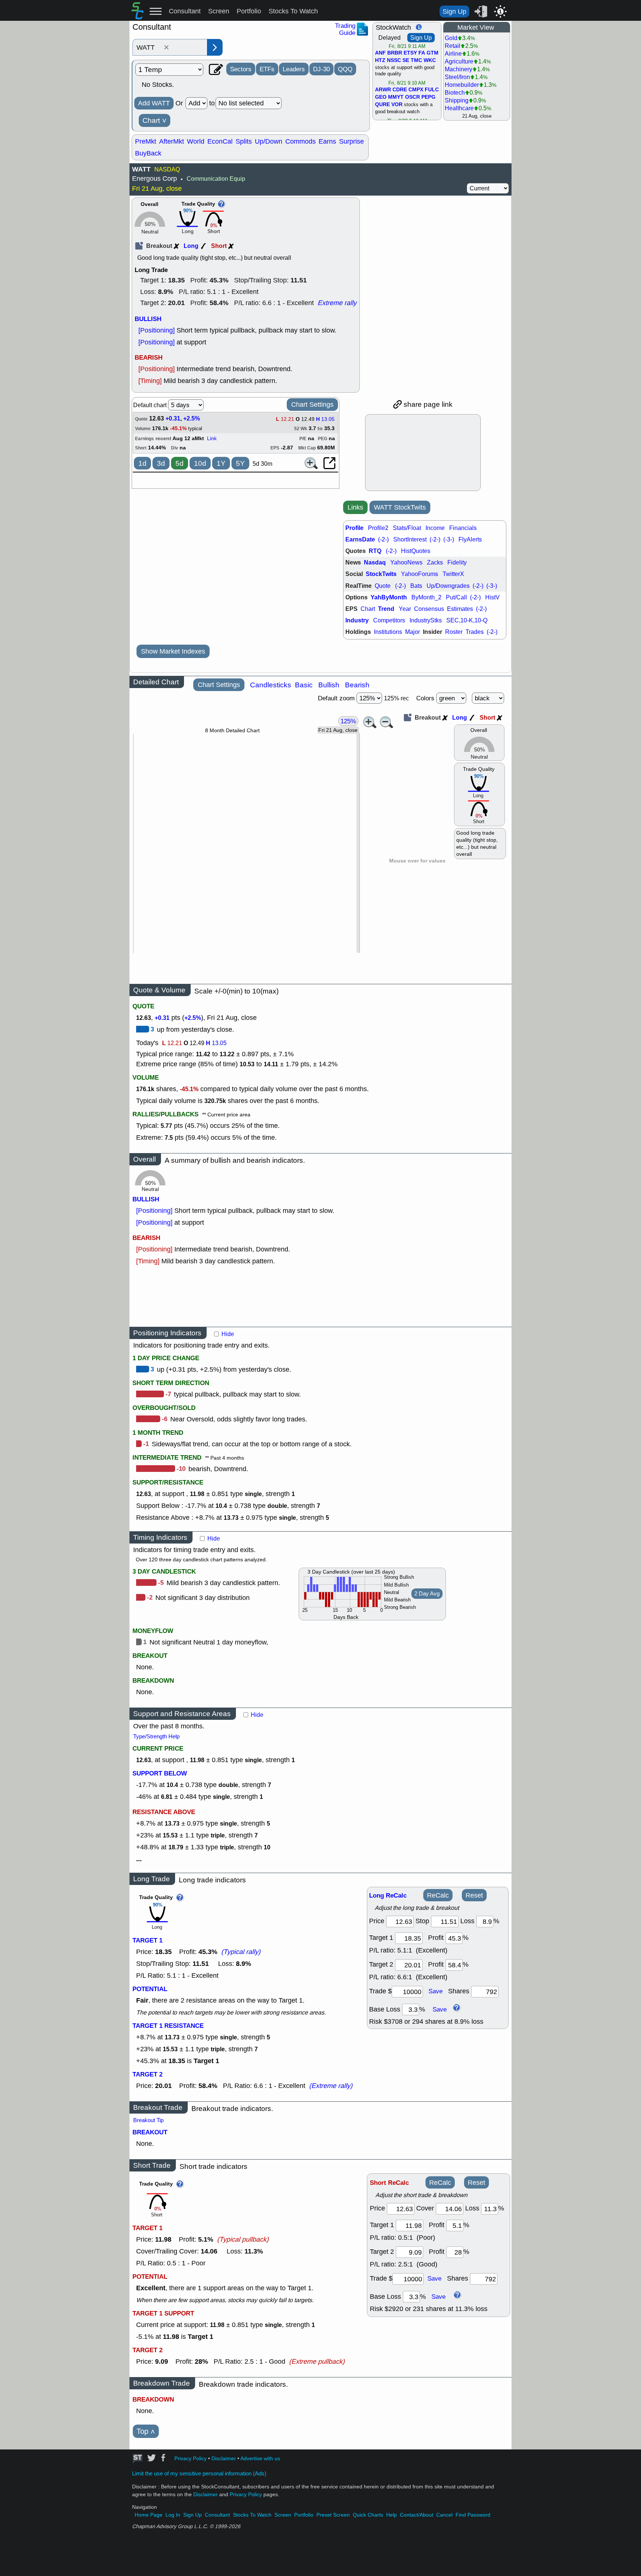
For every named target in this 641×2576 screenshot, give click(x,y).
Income (435, 528)
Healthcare (459, 108)
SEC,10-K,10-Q (467, 620)
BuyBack (148, 153)
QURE (382, 105)
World (196, 141)
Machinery (458, 69)
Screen (219, 11)
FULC (432, 90)
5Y (240, 463)
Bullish (329, 685)
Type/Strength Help (156, 1737)
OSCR (412, 97)
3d (161, 463)
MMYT (396, 97)
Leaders (294, 69)
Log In (173, 2515)
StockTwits (381, 574)
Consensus (429, 609)
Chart (155, 121)
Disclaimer (224, 2459)
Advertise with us (260, 2459)
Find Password (473, 2515)
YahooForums (420, 574)
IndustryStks (426, 620)
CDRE (400, 90)
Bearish (357, 685)
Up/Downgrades (448, 586)
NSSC (394, 60)
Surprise (351, 141)
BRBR (395, 53)
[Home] (137, 17)
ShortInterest (410, 539)
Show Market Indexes (173, 651)
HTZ (380, 60)
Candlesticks (271, 685)
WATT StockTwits (400, 507)
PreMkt (146, 141)
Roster (454, 632)
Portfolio (249, 11)
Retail (453, 46)
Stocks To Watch (293, 11)
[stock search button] (215, 47)
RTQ (375, 551)
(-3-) (449, 539)
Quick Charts (368, 2515)
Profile (354, 528)
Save (435, 1991)
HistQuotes (416, 551)
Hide (228, 1334)
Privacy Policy (190, 2459)
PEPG (428, 97)
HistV (492, 597)
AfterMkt (172, 141)
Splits (244, 141)
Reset (474, 1895)
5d (180, 463)
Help (392, 2515)
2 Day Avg (427, 1594)
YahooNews (406, 562)
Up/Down (269, 141)
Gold (451, 38)
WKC (430, 60)
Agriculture (459, 61)
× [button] (166, 48)
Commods (300, 141)
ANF (380, 53)
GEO (381, 97)
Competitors (389, 620)
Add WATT (154, 103)
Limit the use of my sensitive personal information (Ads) (199, 2474)
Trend (386, 609)
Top (146, 2431)
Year (405, 609)
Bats (416, 586)
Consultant (185, 11)
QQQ (345, 69)
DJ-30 (321, 69)
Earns (327, 141)
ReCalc (438, 1895)
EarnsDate (360, 539)
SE (406, 60)
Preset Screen (333, 2515)
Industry (357, 620)
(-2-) (383, 539)
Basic (304, 685)
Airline (453, 54)
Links (355, 507)
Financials (463, 528)
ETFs (267, 69)
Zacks (435, 562)
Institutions (388, 632)
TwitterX (453, 574)
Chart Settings (312, 405)
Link (212, 438)
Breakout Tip (148, 2120)
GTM (433, 53)
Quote (383, 586)
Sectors (241, 69)
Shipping (457, 100)
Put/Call (456, 597)
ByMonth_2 (426, 597)
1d (142, 463)
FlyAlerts (470, 539)
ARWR (383, 90)
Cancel (444, 2515)
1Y (221, 463)
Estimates (460, 609)
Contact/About (417, 2515)
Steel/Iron (457, 77)
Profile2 (378, 528)
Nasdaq (375, 562)
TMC (416, 60)
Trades (475, 632)
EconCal (220, 141)
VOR (397, 105)
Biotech (455, 93)
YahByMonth (389, 597)
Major (412, 632)
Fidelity (457, 562)
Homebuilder (462, 85)
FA (422, 53)
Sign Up (454, 12)
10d (200, 463)
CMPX (416, 90)
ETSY (410, 53)
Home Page (149, 2515)
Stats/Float (407, 528)
